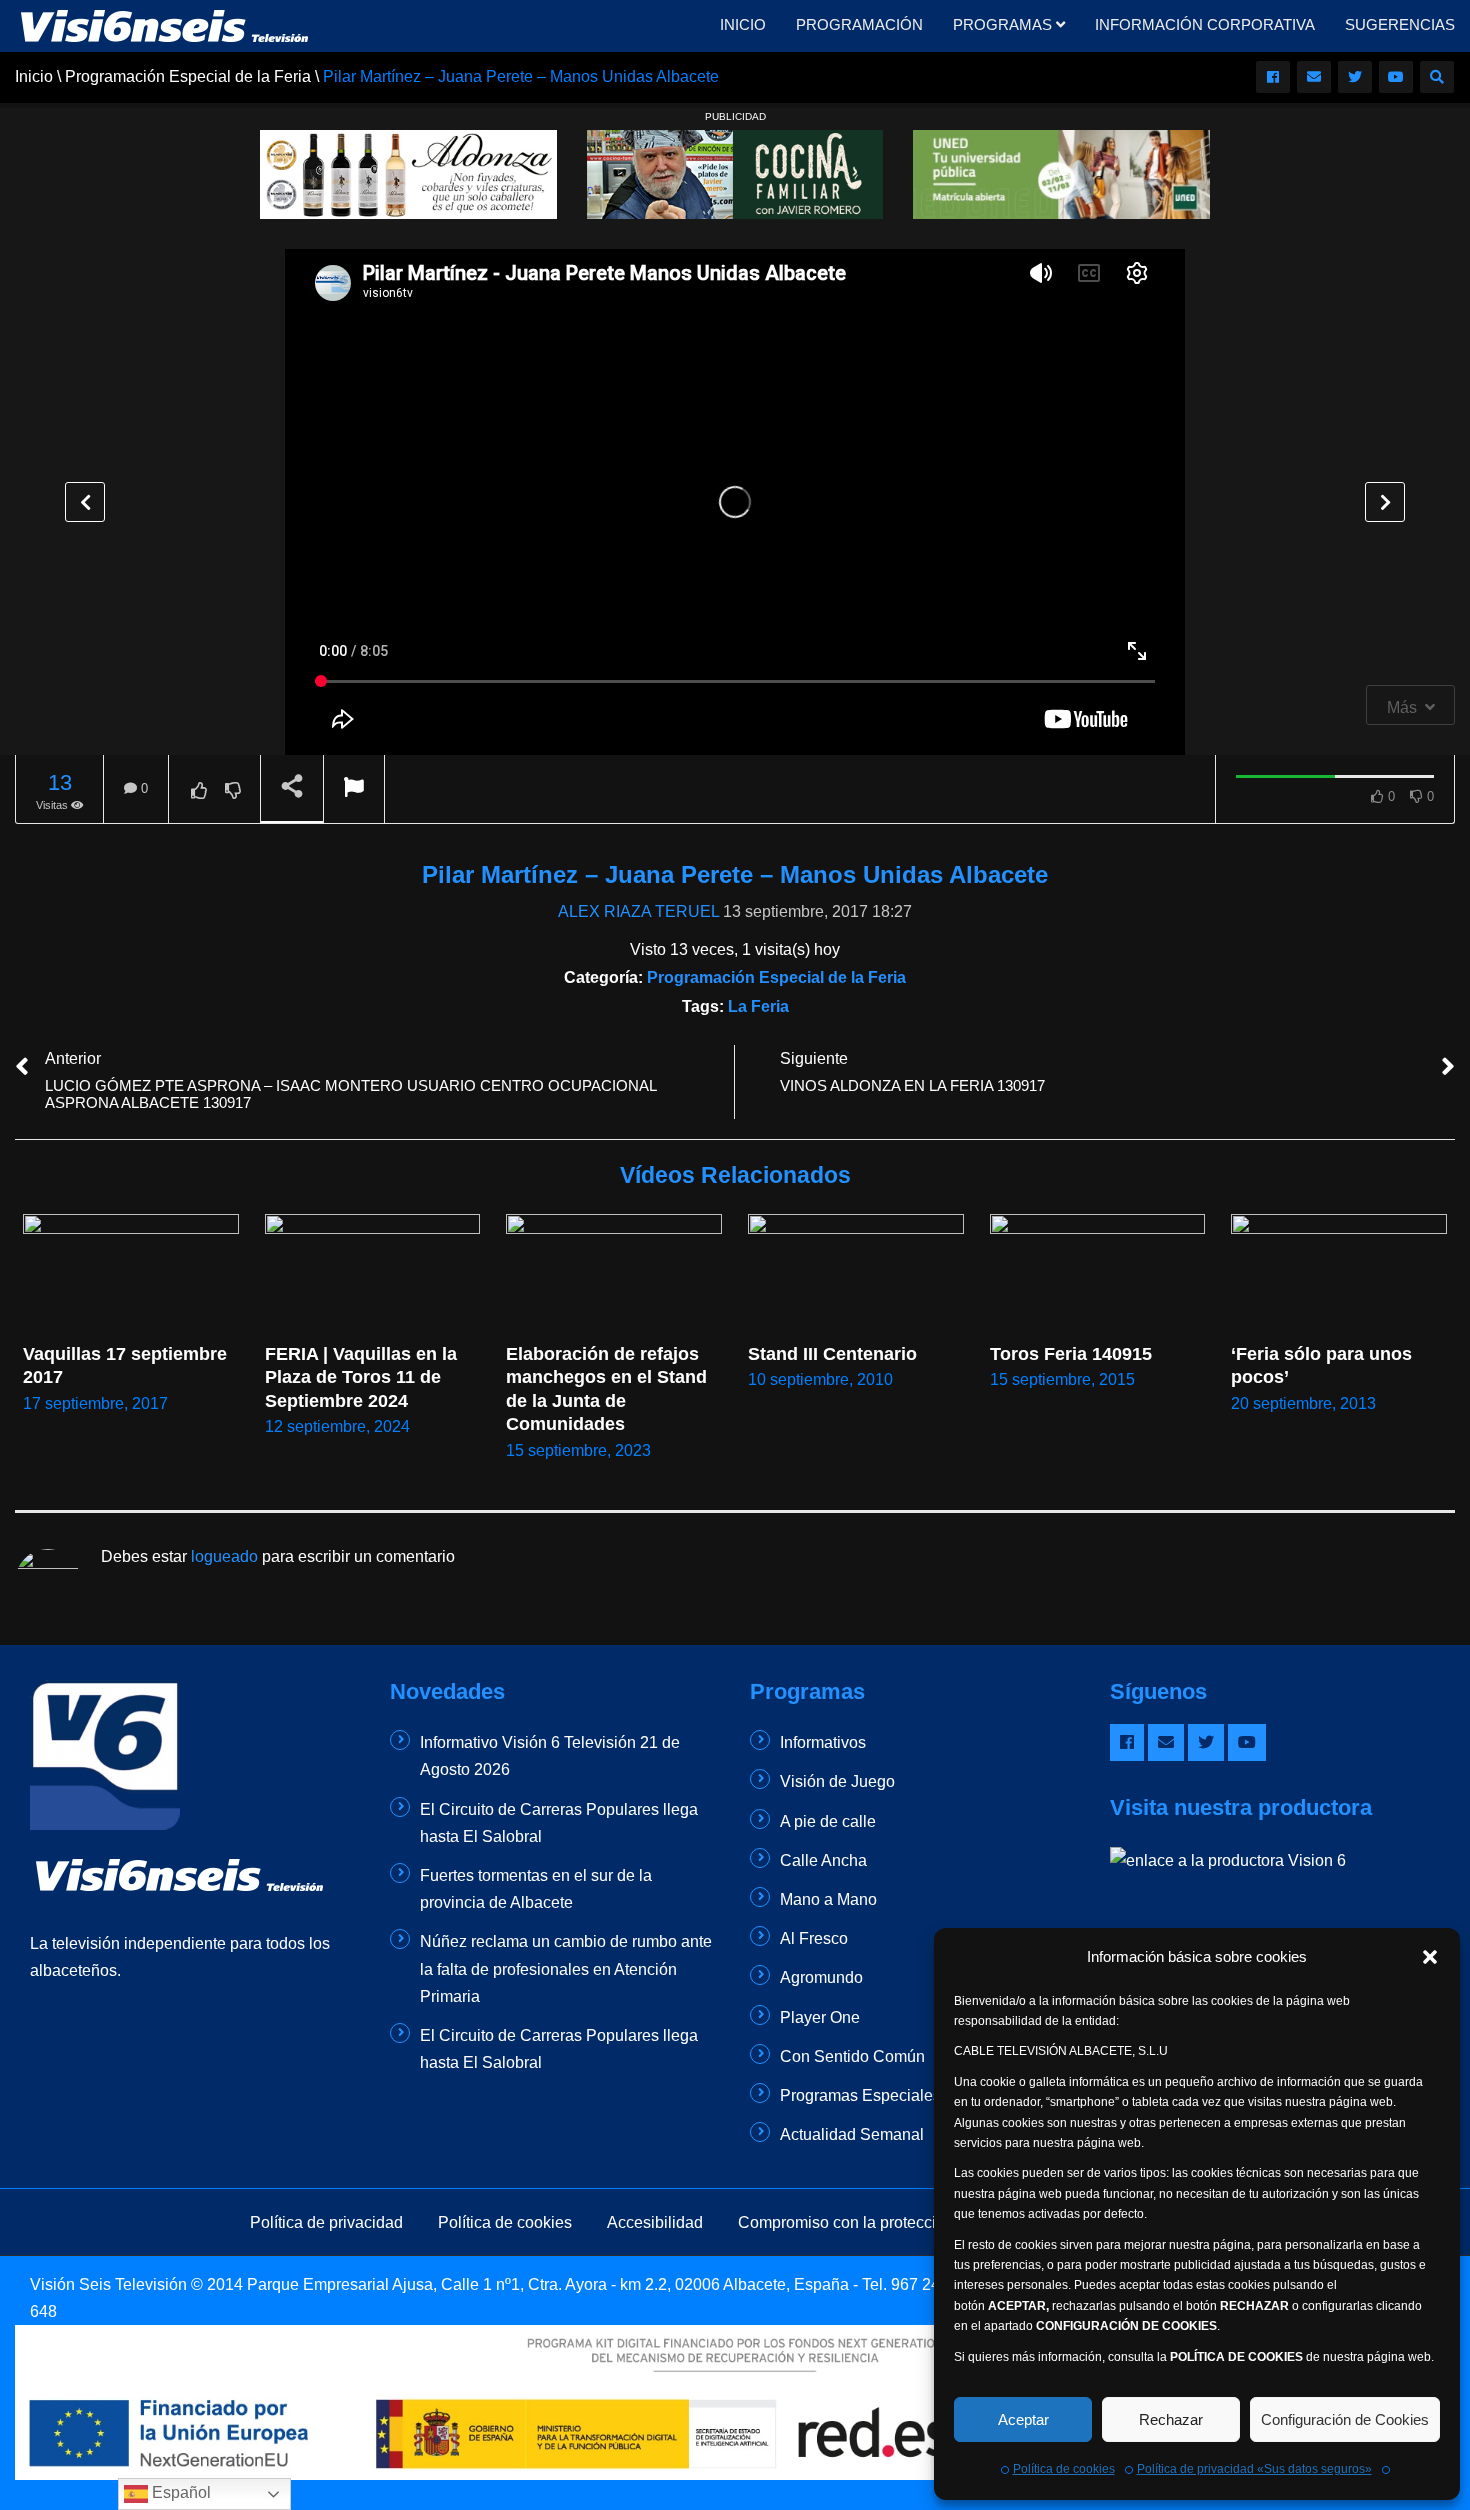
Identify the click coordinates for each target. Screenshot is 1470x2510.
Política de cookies (1064, 2469)
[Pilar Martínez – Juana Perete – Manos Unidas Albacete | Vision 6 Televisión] (165, 24)
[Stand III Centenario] (856, 1274)
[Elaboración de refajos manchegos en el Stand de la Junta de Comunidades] (614, 1274)
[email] (1314, 77)
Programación (859, 24)
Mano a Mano (828, 1899)
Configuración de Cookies (1345, 2419)
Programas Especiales (860, 2095)
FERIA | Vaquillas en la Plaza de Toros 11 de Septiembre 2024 (363, 1377)
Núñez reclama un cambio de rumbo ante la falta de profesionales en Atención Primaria (566, 1968)
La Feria (758, 1006)
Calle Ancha (823, 1860)
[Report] (354, 789)
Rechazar (1171, 2419)
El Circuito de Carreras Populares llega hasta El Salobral (559, 1823)
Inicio (743, 24)
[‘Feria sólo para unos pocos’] (1339, 1274)
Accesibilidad (655, 2222)
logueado (224, 1556)
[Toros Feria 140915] (1098, 1274)
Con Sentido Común (852, 2056)
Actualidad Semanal (852, 2134)
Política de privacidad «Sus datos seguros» (1254, 2469)
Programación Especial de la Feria (776, 977)
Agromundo (821, 1977)
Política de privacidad (326, 2222)
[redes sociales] (1273, 77)
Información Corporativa (1205, 24)
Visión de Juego (837, 1781)
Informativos (823, 1742)
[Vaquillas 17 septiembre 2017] (131, 1274)
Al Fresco (814, 1938)
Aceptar (1023, 2419)
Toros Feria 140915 (1071, 1354)
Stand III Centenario (832, 1354)
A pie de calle (828, 1821)
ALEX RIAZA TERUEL (638, 911)
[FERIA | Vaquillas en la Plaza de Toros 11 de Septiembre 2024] (373, 1274)
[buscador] (1437, 77)
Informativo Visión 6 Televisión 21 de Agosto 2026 (550, 1756)
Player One (820, 2017)
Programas (1004, 24)
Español (179, 2492)
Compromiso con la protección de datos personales (920, 2222)
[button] (1430, 1957)
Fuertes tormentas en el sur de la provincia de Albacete (536, 1889)
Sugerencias (1400, 24)
